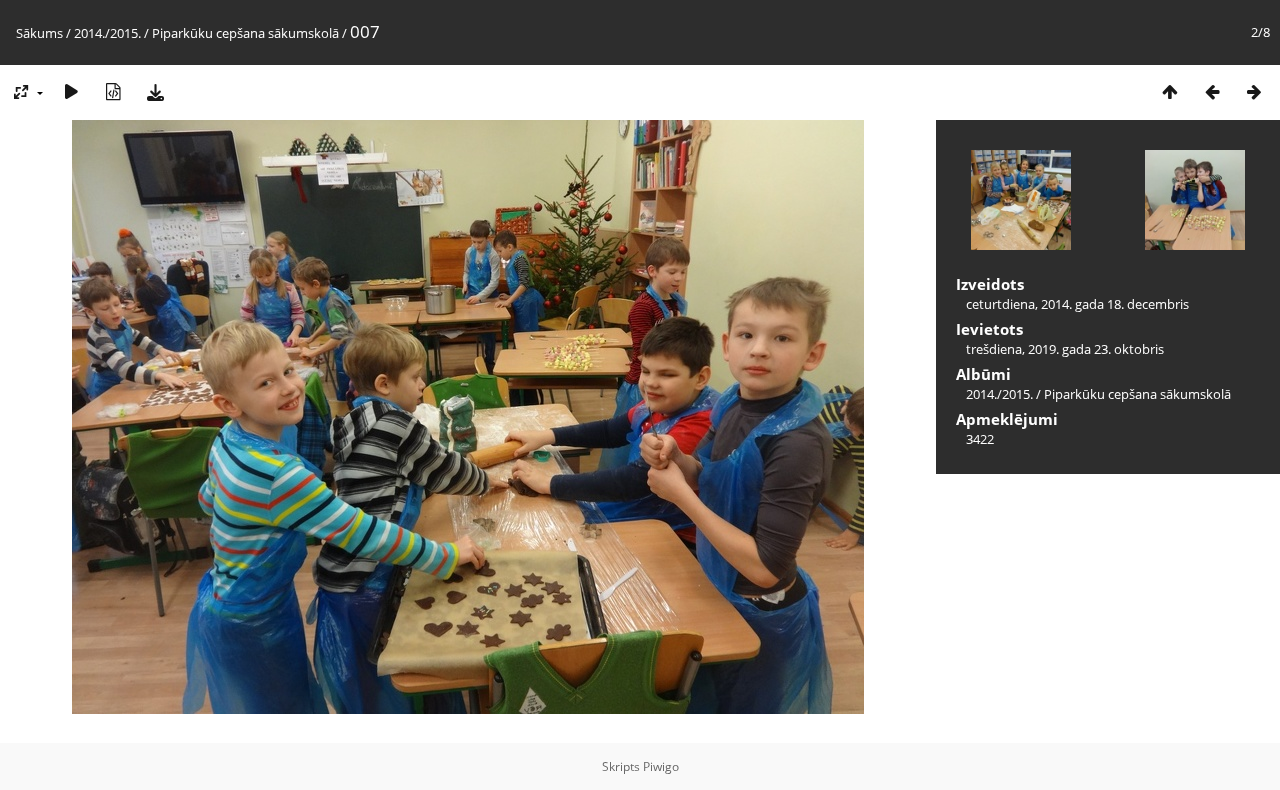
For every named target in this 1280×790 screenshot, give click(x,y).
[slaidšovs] (71, 91)
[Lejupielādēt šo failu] (155, 91)
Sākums (39, 33)
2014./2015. (107, 33)
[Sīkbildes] (1170, 91)
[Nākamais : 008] (1254, 91)
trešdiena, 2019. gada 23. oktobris (1065, 349)
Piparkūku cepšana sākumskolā (245, 33)
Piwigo (661, 766)
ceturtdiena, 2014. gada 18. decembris (1077, 304)
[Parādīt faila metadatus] (113, 91)
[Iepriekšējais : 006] (1212, 91)
